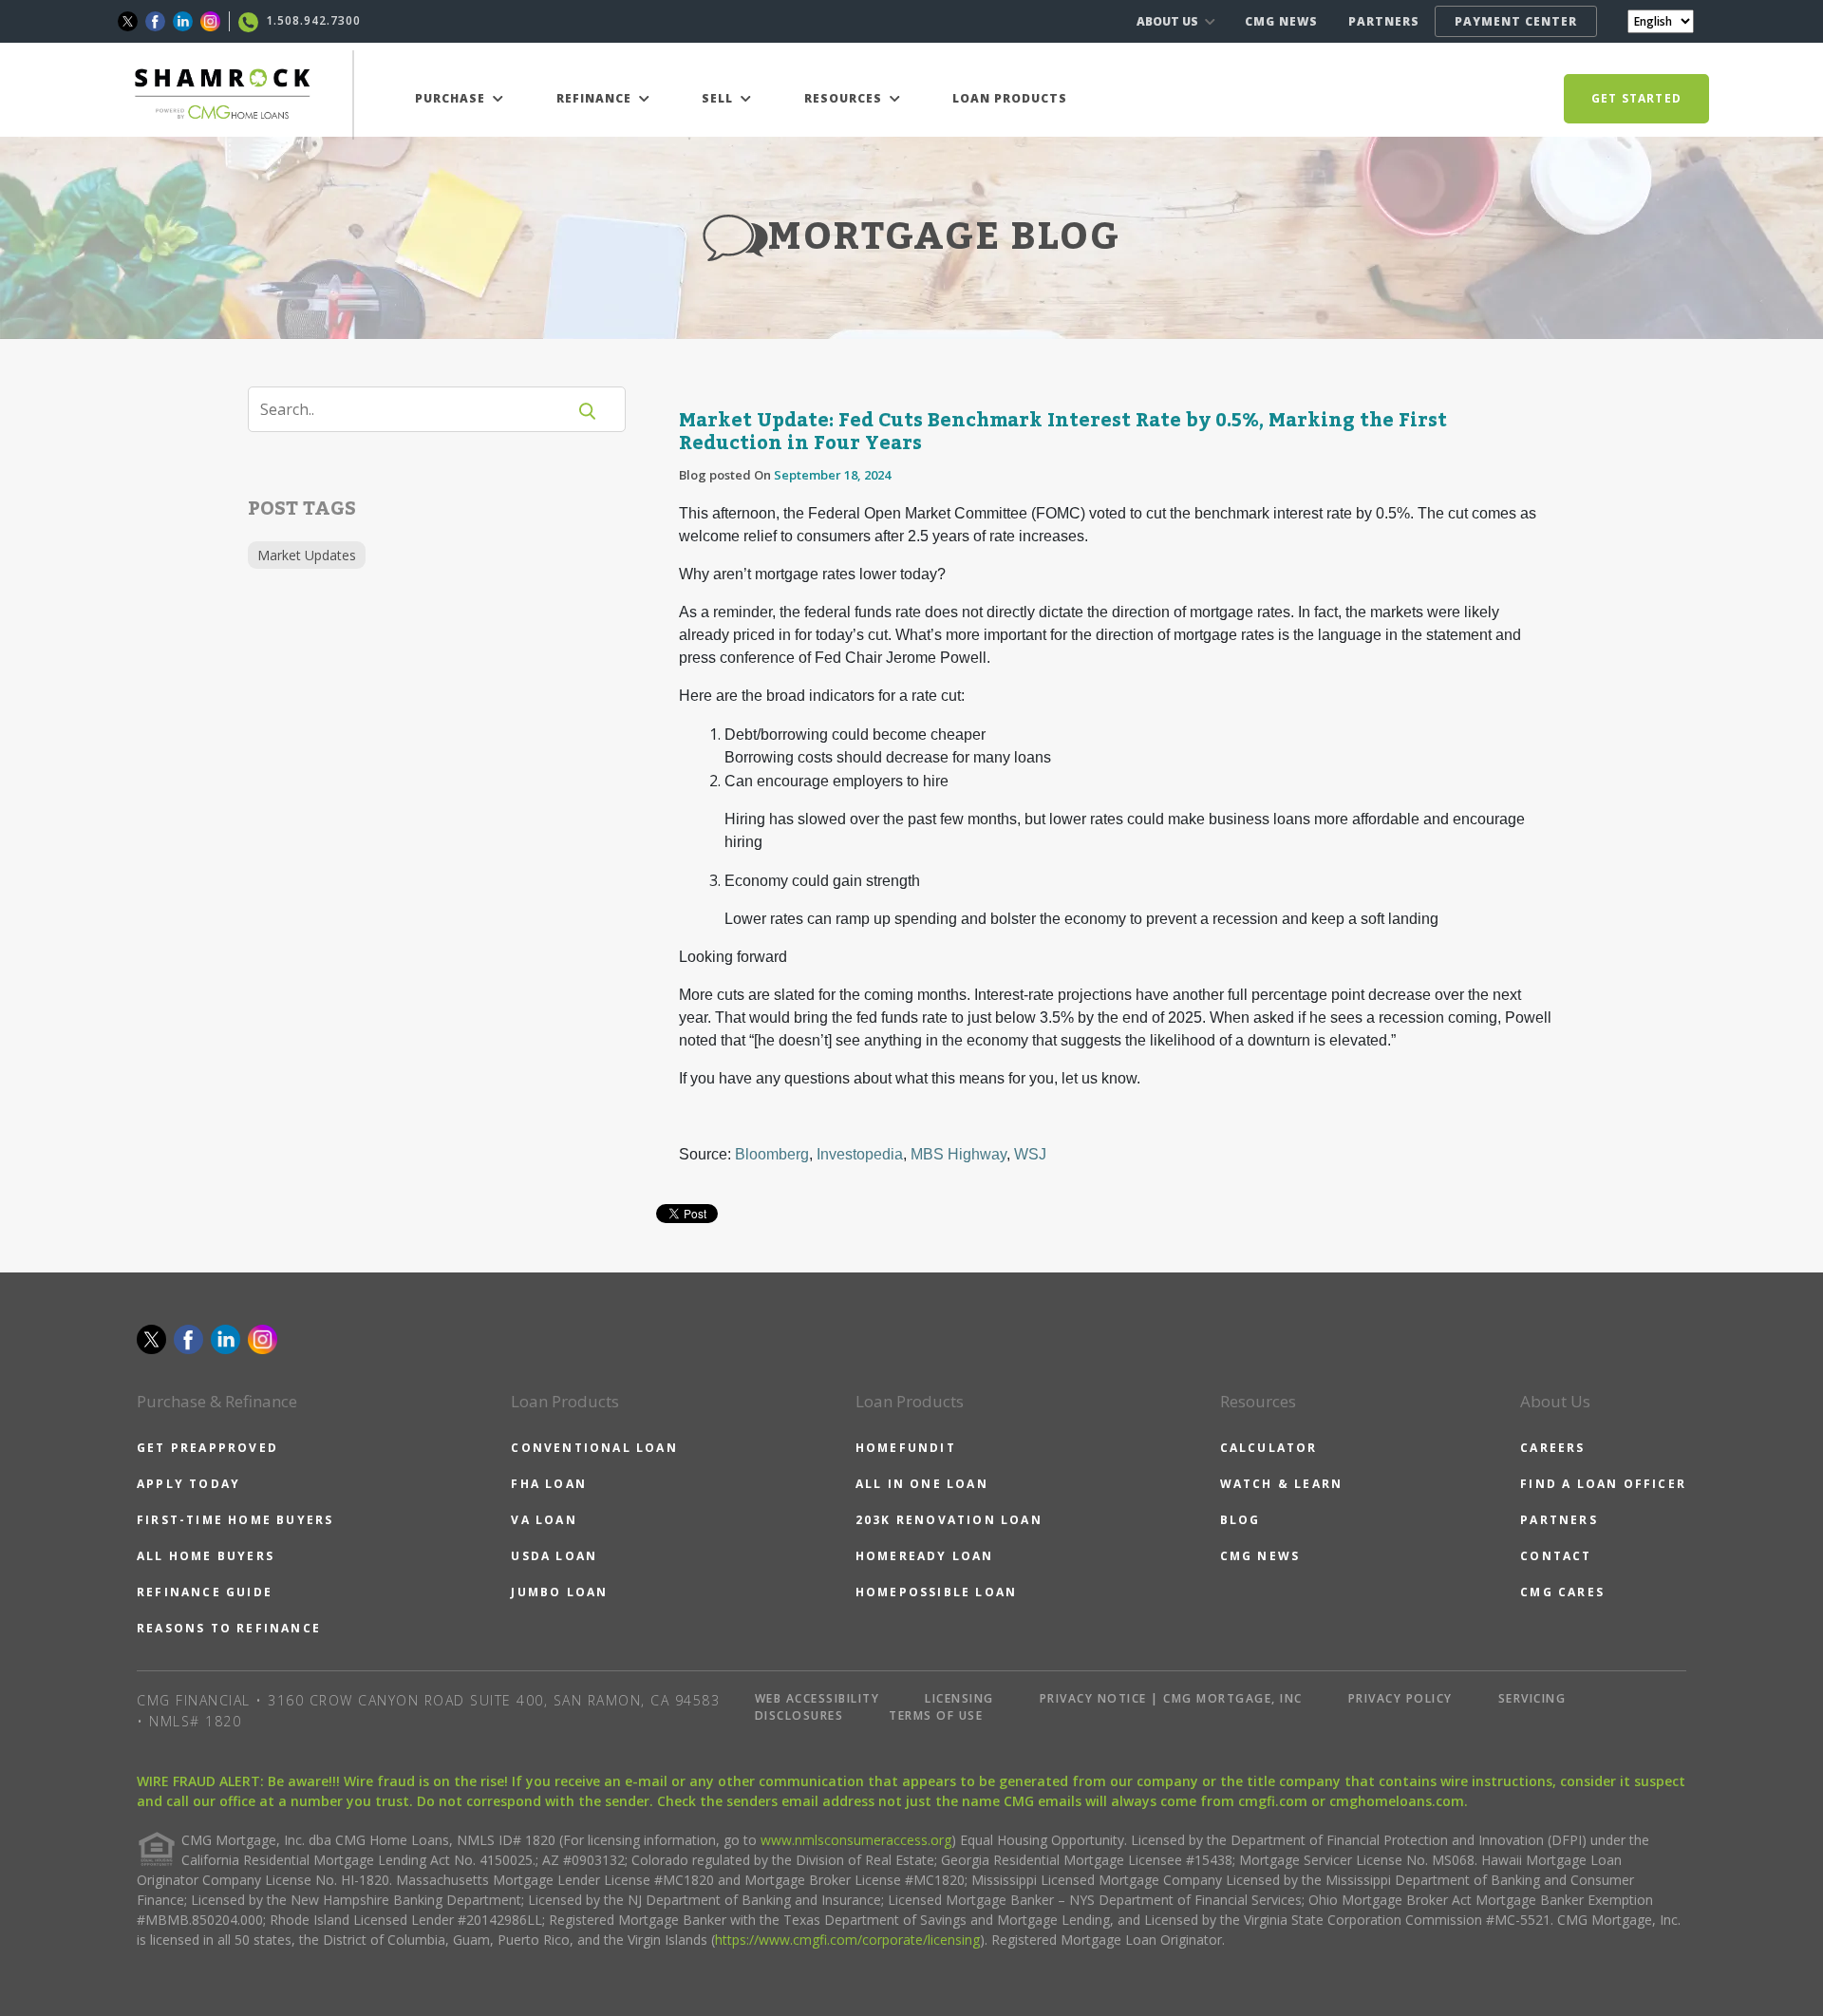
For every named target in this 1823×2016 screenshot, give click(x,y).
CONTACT (1556, 1556)
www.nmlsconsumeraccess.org (856, 1840)
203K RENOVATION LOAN (949, 1520)
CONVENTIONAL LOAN (594, 1448)
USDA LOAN (554, 1556)
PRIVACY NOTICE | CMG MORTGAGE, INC (1171, 1698)
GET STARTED (1636, 98)
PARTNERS (1384, 21)
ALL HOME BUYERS (206, 1556)
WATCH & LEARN (1282, 1484)
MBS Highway (958, 1154)
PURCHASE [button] (452, 98)
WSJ (1030, 1154)
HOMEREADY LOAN (925, 1556)
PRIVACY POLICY (1400, 1698)
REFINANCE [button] (596, 98)
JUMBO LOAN (559, 1592)
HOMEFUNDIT (906, 1448)
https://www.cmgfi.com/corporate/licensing (847, 1940)
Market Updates (307, 555)
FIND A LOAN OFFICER (1603, 1484)
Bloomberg (772, 1154)
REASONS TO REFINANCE (229, 1628)
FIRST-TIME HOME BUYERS (235, 1520)
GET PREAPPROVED (207, 1448)
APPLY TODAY (188, 1484)
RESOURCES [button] (845, 98)
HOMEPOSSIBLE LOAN (936, 1592)
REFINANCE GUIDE (205, 1592)
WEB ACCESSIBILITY (818, 1698)
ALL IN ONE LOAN (922, 1484)
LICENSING (959, 1698)
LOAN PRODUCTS (1010, 98)
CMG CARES (1562, 1592)
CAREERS (1552, 1448)
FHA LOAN (549, 1484)
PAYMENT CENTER (1516, 21)
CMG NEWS (1281, 21)
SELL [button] (719, 98)
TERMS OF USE (936, 1715)
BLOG (1240, 1520)
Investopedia (860, 1154)
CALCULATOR (1269, 1448)
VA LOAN (544, 1520)
